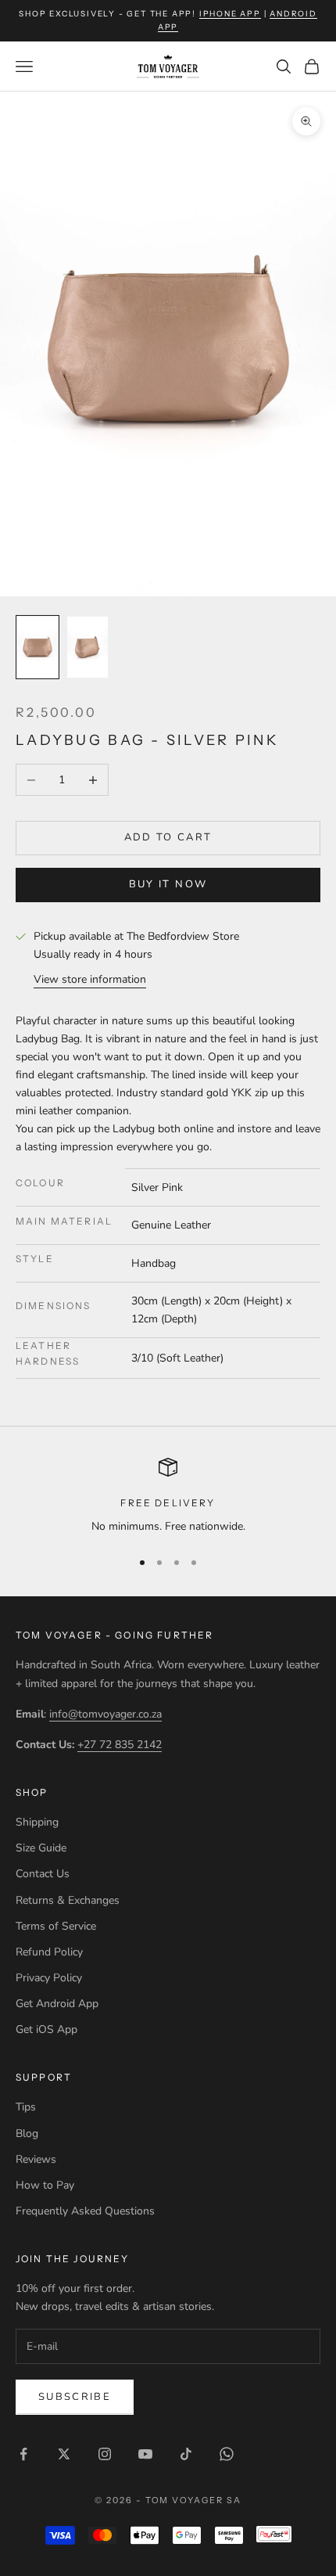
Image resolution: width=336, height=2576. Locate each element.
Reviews (36, 2159)
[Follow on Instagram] (105, 2454)
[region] (168, 1497)
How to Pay (45, 2185)
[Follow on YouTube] (145, 2454)
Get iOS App (46, 2029)
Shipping (37, 1822)
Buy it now (168, 884)
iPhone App (230, 14)
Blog (27, 2133)
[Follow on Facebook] (23, 2454)
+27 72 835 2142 (120, 1745)
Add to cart (168, 837)
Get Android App (57, 2004)
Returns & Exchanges (68, 1900)
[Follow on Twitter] (64, 2454)
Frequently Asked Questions (85, 2211)
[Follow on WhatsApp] (227, 2454)
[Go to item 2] (88, 647)
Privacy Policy (49, 1978)
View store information (90, 979)
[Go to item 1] (38, 647)
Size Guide (41, 1848)
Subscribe (75, 2397)
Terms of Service (56, 1926)
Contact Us (43, 1874)
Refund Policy (49, 1952)
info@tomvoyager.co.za (105, 1714)
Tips (26, 2107)
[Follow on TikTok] (186, 2454)
